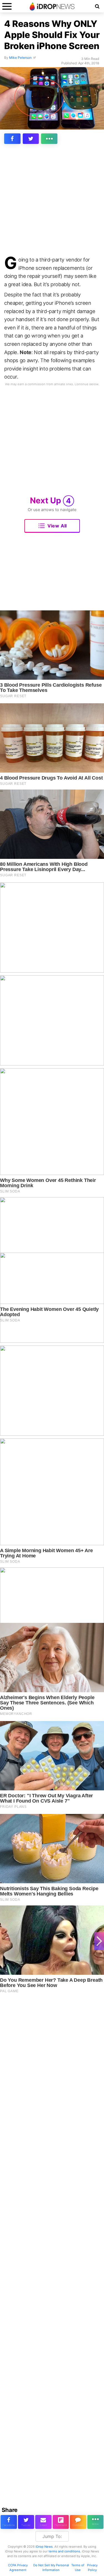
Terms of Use (78, 2568)
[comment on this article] (78, 2522)
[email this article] (43, 2522)
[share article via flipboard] (61, 2522)
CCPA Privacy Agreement (18, 2568)
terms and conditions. (65, 2551)
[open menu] (7, 6)
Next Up (50, 500)
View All (57, 526)
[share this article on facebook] (12, 139)
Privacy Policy (92, 2568)
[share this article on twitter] (31, 139)
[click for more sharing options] (49, 139)
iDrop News (44, 2547)
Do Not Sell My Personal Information (51, 2568)
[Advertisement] (52, 201)
